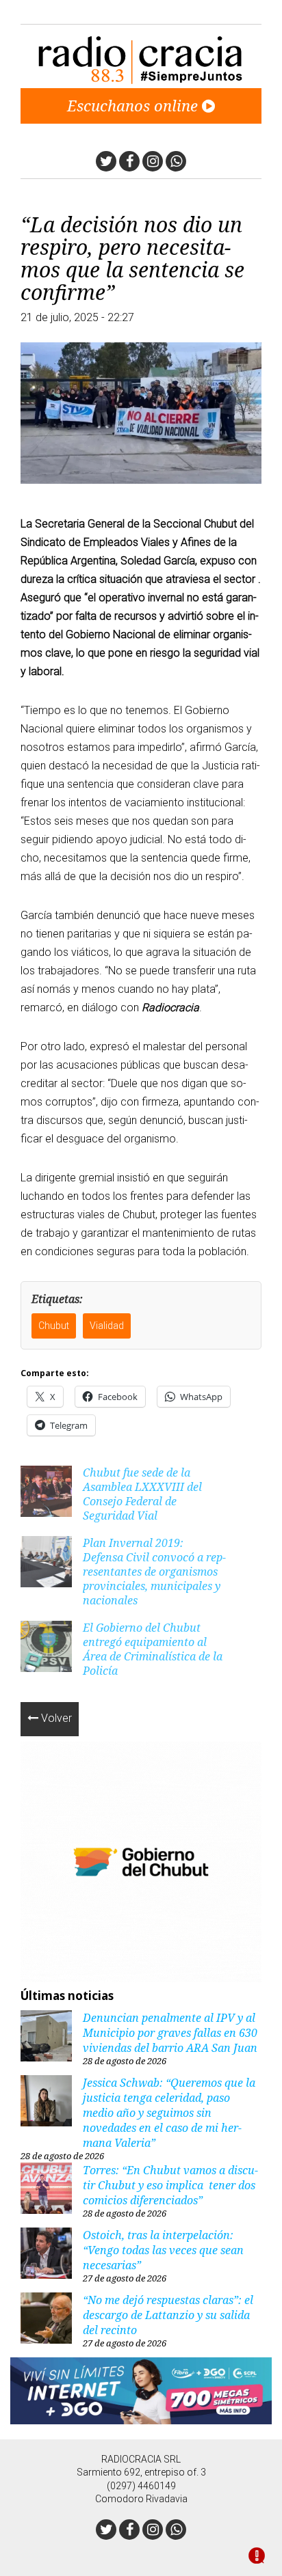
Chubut (54, 1326)
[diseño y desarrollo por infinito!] (257, 2557)
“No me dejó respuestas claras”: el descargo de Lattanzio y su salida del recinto (168, 2315)
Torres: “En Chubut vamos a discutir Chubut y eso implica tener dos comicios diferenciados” (170, 2185)
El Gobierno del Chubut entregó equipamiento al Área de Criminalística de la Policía (153, 1649)
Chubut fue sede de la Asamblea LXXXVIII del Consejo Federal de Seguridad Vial (142, 1494)
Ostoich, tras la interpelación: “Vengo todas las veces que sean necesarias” (163, 2250)
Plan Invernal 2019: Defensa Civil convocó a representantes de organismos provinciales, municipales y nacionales (154, 1572)
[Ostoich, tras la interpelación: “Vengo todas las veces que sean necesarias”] (46, 2255)
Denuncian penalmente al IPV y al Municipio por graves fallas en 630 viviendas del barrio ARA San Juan (170, 2033)
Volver (55, 1718)
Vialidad (107, 1326)
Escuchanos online (134, 105)
